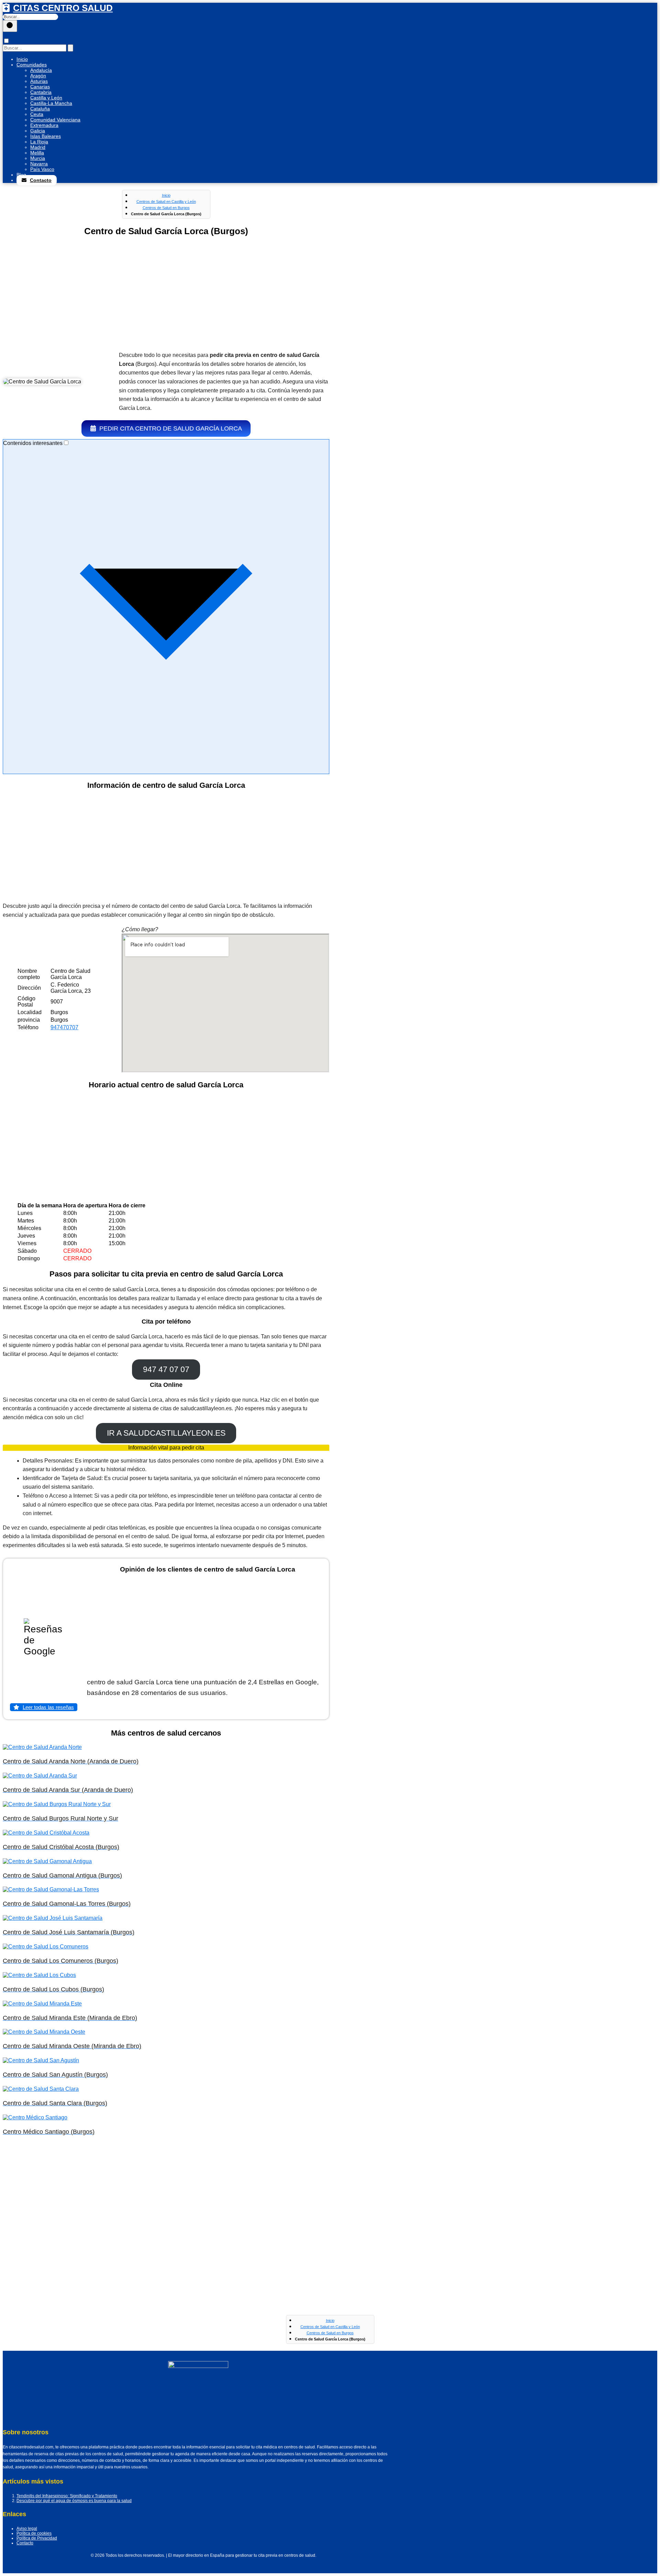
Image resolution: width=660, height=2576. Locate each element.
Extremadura (44, 125)
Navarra (39, 164)
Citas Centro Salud (63, 8)
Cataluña (40, 109)
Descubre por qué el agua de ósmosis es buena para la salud (74, 2501)
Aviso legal (27, 2529)
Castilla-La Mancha (51, 103)
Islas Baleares (46, 136)
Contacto (41, 180)
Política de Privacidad (37, 2538)
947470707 (64, 1027)
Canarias (40, 87)
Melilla (37, 153)
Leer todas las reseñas (48, 1707)
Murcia (38, 158)
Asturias (39, 81)
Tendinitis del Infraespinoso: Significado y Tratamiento (67, 2496)
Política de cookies (34, 2533)
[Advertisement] (166, 295)
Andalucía (41, 70)
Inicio (22, 59)
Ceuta (37, 114)
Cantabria (41, 92)
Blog (21, 175)
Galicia (38, 131)
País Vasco (42, 169)
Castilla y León (46, 98)
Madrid (38, 147)
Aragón (38, 76)
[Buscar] (10, 26)
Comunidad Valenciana (55, 120)
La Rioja (39, 142)
